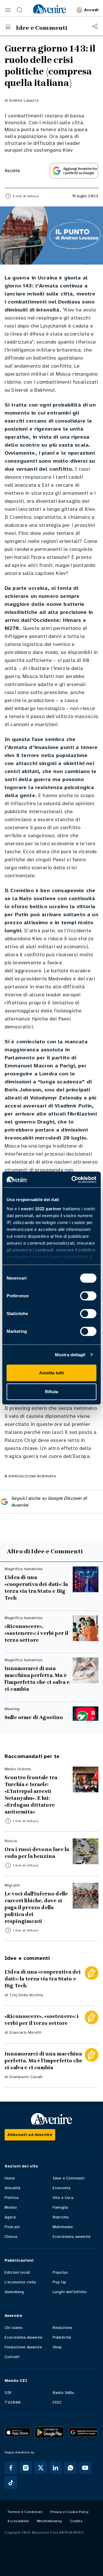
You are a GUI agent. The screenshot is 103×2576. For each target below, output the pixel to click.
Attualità (12, 2188)
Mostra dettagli (70, 1355)
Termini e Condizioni (25, 2512)
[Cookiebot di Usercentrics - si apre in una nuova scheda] (73, 1180)
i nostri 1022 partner (40, 1209)
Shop (57, 2347)
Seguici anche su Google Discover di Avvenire (49, 1502)
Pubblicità (62, 2337)
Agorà (10, 2217)
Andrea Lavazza (24, 100)
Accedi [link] (91, 10)
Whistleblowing (49, 2521)
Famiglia (60, 2207)
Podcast (12, 2227)
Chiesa (11, 2237)
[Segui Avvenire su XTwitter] (41, 2468)
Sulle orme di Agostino (34, 1717)
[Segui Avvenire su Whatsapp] (70, 2468)
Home (10, 2178)
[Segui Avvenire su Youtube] (85, 2468)
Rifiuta (52, 1392)
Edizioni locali (17, 2272)
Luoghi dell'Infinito (70, 2292)
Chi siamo (14, 2328)
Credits (76, 2521)
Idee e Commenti (69, 2178)
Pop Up (59, 2282)
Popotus (60, 2272)
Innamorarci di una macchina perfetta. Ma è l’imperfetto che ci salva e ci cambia (37, 1679)
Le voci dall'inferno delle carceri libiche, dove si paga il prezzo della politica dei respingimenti (36, 1907)
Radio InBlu (63, 2393)
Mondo (11, 2207)
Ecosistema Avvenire (23, 2337)
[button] (8, 10)
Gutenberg (14, 2292)
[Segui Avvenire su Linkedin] (56, 2468)
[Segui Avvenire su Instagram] (26, 2468)
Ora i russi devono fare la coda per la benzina (37, 1853)
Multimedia (63, 2227)
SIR (8, 2393)
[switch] (88, 1296)
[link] (49, 9)
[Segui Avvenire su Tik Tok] (11, 2483)
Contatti (12, 2357)
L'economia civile (20, 2282)
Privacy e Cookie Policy (70, 2512)
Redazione (62, 2328)
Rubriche (61, 2217)
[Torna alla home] (8, 26)
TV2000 (13, 2402)
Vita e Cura (63, 2198)
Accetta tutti (51, 1373)
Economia (62, 2188)
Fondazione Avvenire (23, 2347)
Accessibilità (18, 2521)
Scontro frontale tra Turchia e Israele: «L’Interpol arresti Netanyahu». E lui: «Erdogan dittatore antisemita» (31, 1795)
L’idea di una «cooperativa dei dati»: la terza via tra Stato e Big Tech (36, 1588)
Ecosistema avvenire (72, 2237)
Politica (12, 2198)
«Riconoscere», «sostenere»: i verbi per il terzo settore (36, 1633)
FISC (57, 2402)
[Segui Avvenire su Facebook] (11, 2468)
